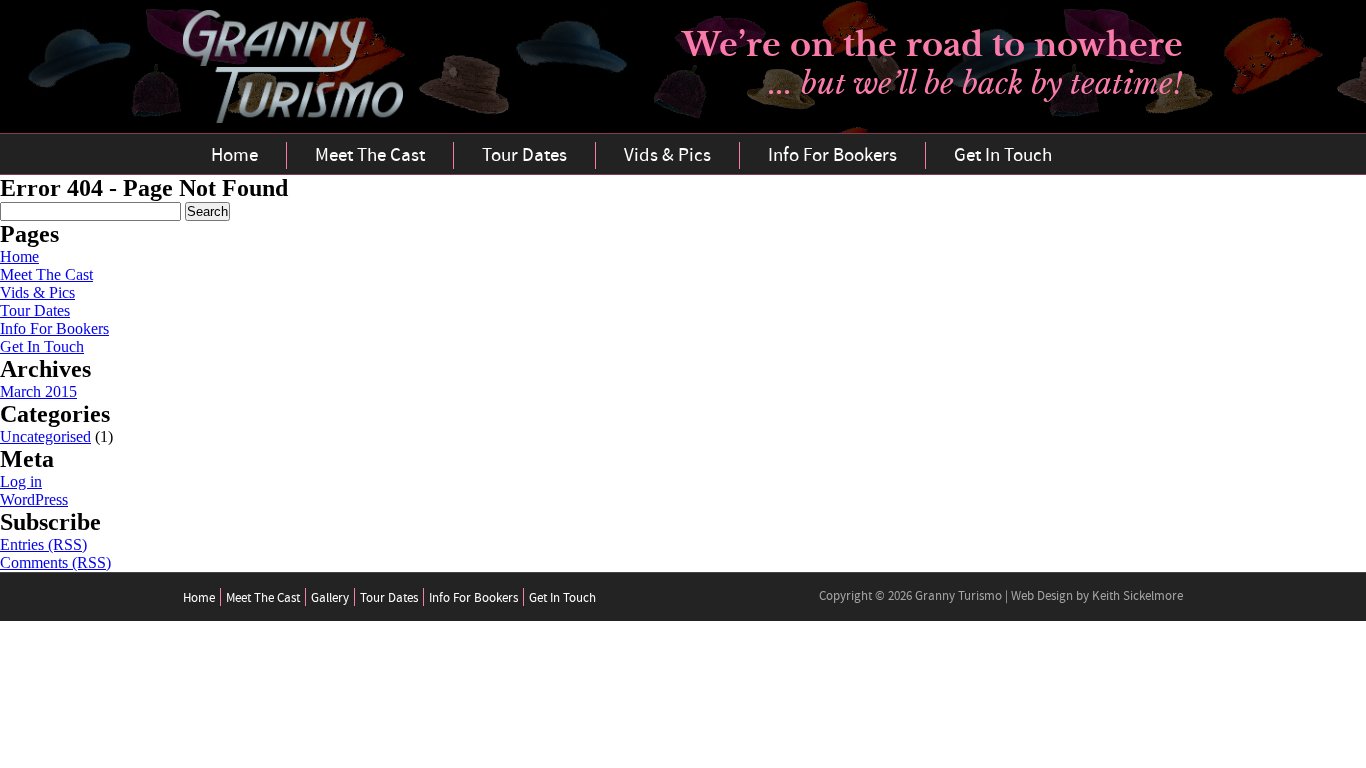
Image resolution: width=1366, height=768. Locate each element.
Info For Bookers (832, 155)
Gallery (330, 598)
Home (234, 155)
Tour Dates (524, 155)
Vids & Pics (667, 155)
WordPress (34, 499)
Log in (21, 481)
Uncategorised (45, 436)
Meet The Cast (370, 155)
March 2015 (38, 391)
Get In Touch (1003, 155)
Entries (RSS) (43, 544)
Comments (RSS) (55, 562)
